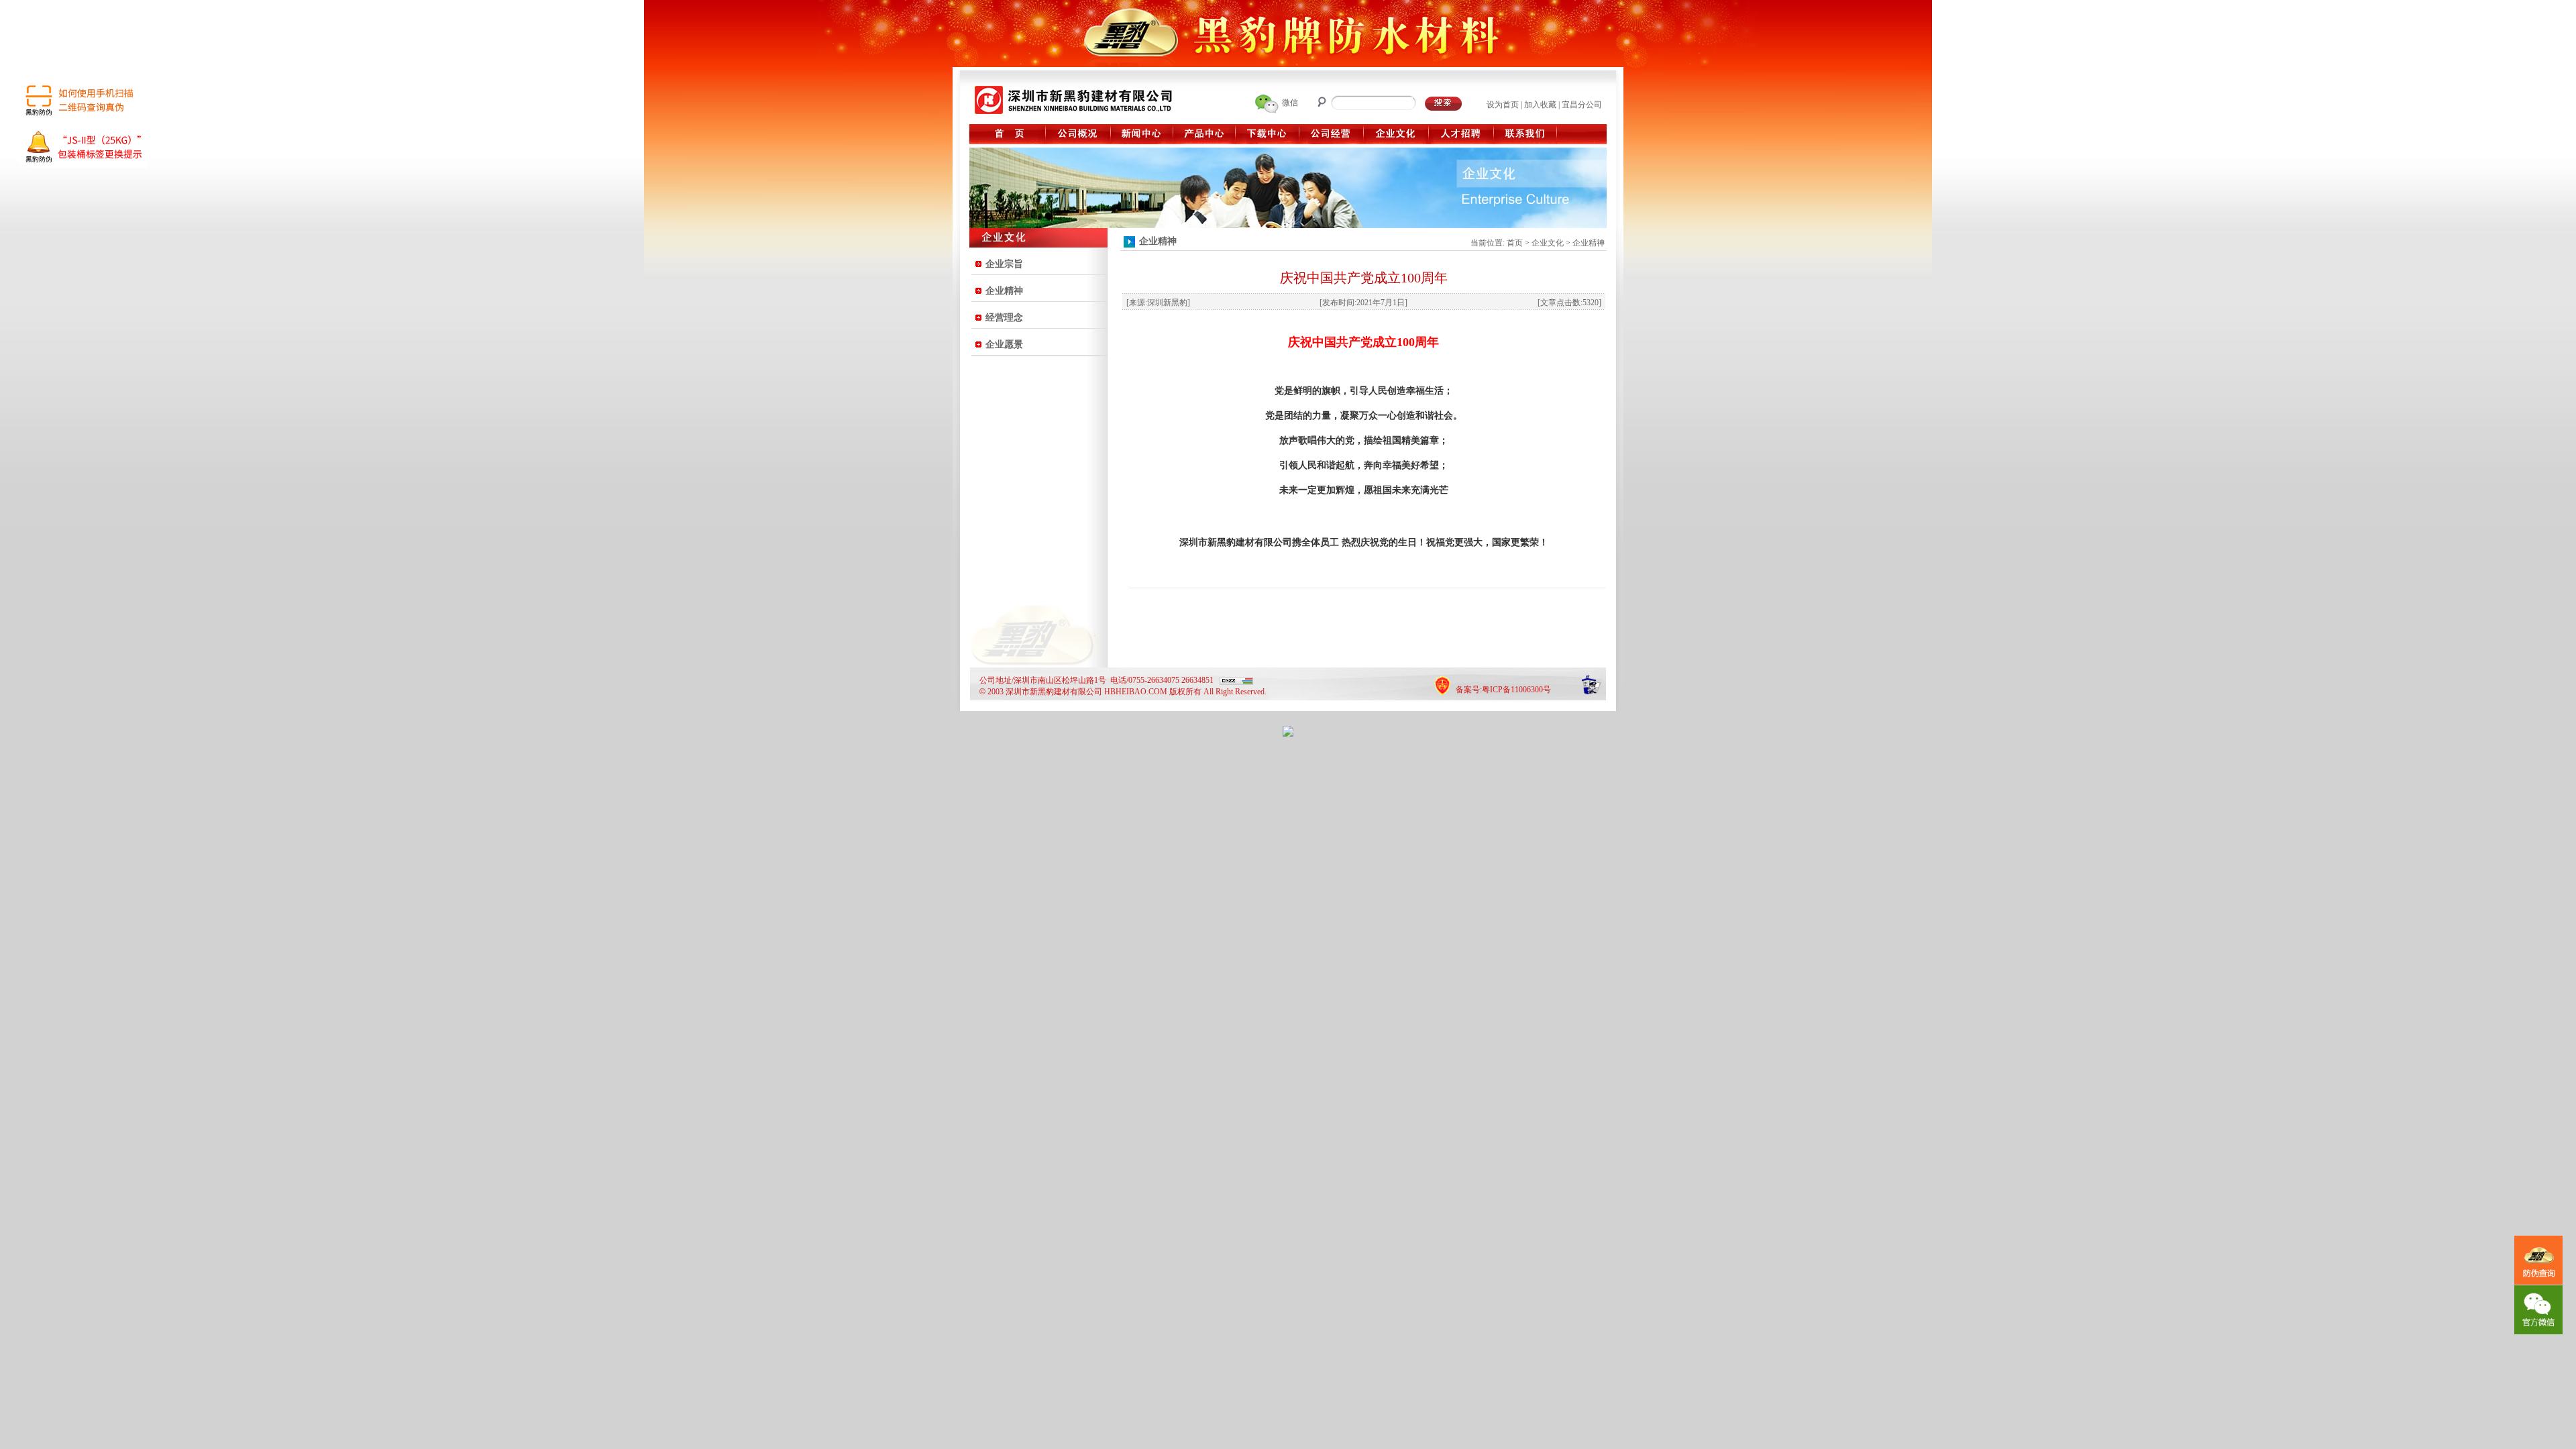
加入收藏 (1540, 105)
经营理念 (1004, 318)
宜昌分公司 (1582, 105)
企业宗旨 (1004, 264)
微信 (1290, 103)
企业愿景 (1004, 344)
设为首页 (1503, 105)
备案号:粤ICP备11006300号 (1503, 690)
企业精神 (1004, 291)
